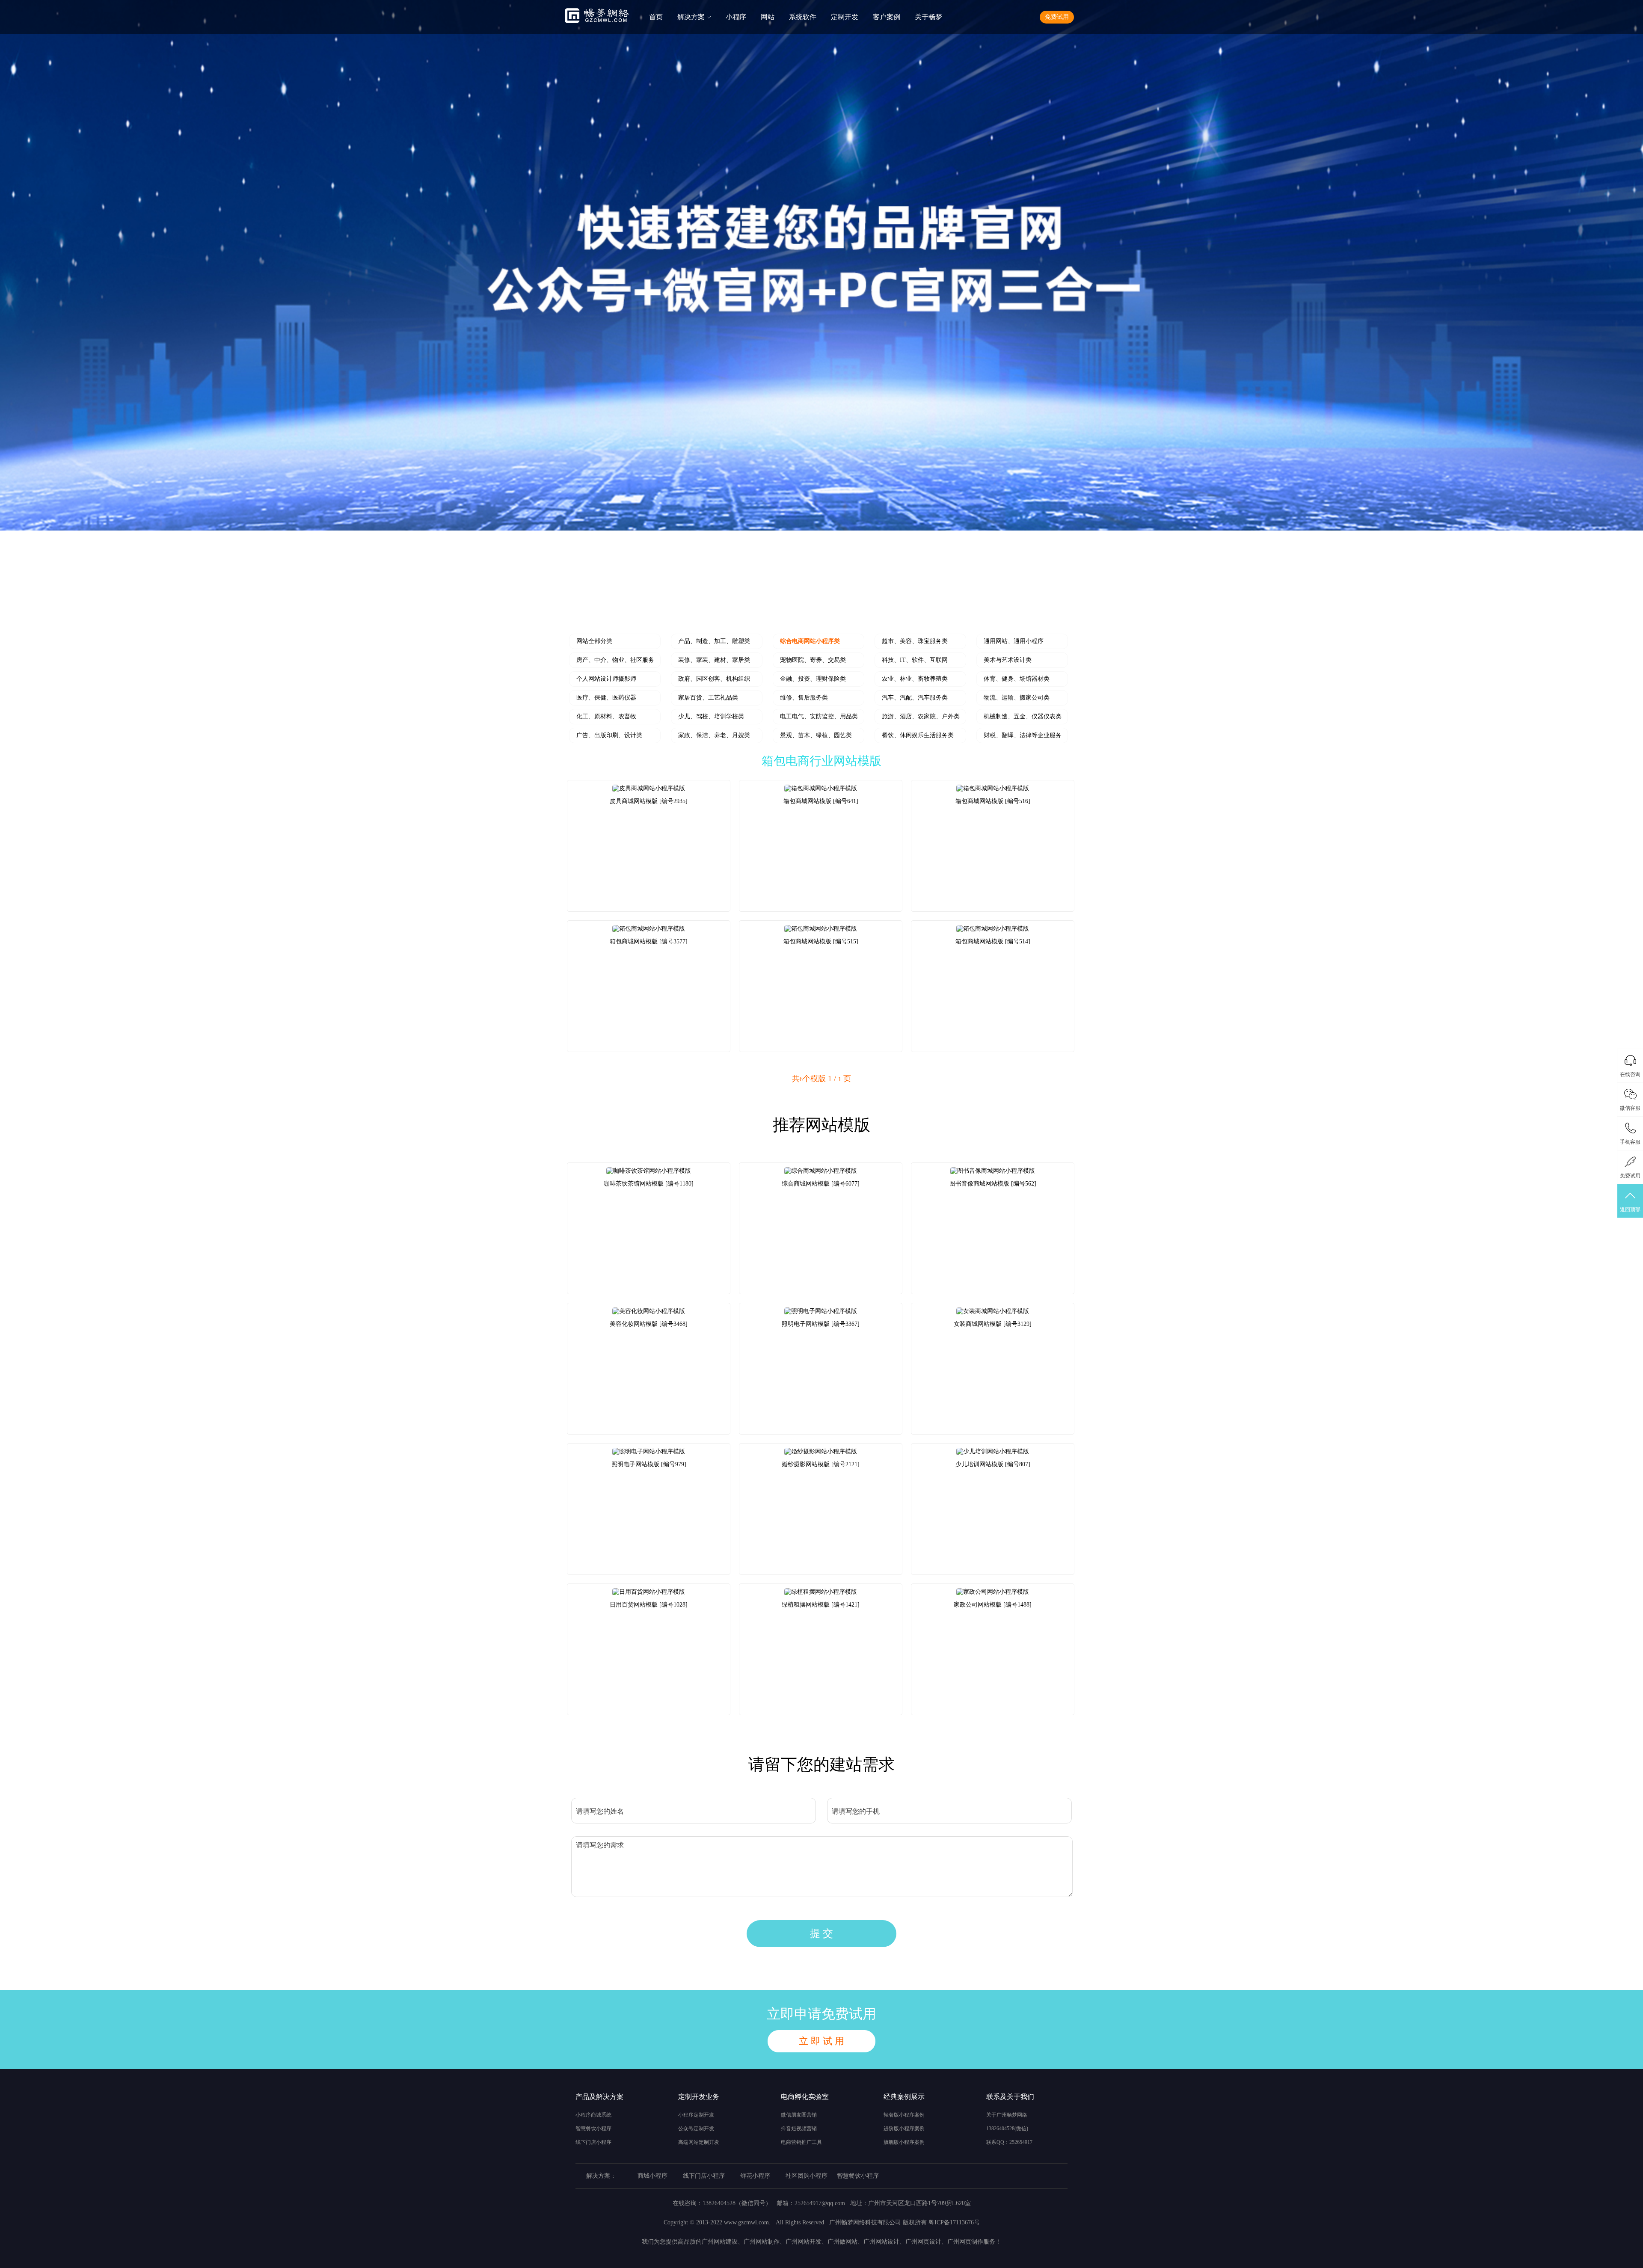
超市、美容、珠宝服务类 (915, 641)
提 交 (821, 1933)
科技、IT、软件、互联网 (915, 660)
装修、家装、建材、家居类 (714, 660)
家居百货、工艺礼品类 (708, 698)
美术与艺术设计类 (1008, 660)
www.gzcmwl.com (746, 2222)
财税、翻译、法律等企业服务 (1023, 735)
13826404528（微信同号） (737, 2203)
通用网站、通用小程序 (1014, 641)
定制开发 (845, 17)
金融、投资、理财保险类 (813, 679)
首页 (656, 17)
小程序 (736, 17)
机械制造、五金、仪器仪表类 (1023, 716)
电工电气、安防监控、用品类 (819, 716)
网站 (768, 17)
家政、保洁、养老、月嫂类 (714, 735)
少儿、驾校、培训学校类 (711, 716)
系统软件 (803, 17)
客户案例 (887, 17)
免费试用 (1057, 17)
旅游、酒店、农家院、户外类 (921, 716)
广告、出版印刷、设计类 (609, 735)
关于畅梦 (928, 17)
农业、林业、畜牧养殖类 (915, 679)
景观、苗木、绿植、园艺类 (816, 735)
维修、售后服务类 (804, 698)
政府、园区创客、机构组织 (714, 679)
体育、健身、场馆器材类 (1017, 679)
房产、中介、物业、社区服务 (615, 660)
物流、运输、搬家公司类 (1017, 698)
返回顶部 (1630, 1210)
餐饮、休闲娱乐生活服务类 (918, 735)
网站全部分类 (594, 641)
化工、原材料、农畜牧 (606, 716)
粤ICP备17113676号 (954, 2222)
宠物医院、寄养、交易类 (813, 660)
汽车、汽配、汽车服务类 (915, 698)
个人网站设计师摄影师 (606, 679)
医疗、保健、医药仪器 (606, 698)
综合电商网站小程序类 (810, 641)
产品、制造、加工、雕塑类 (714, 641)
